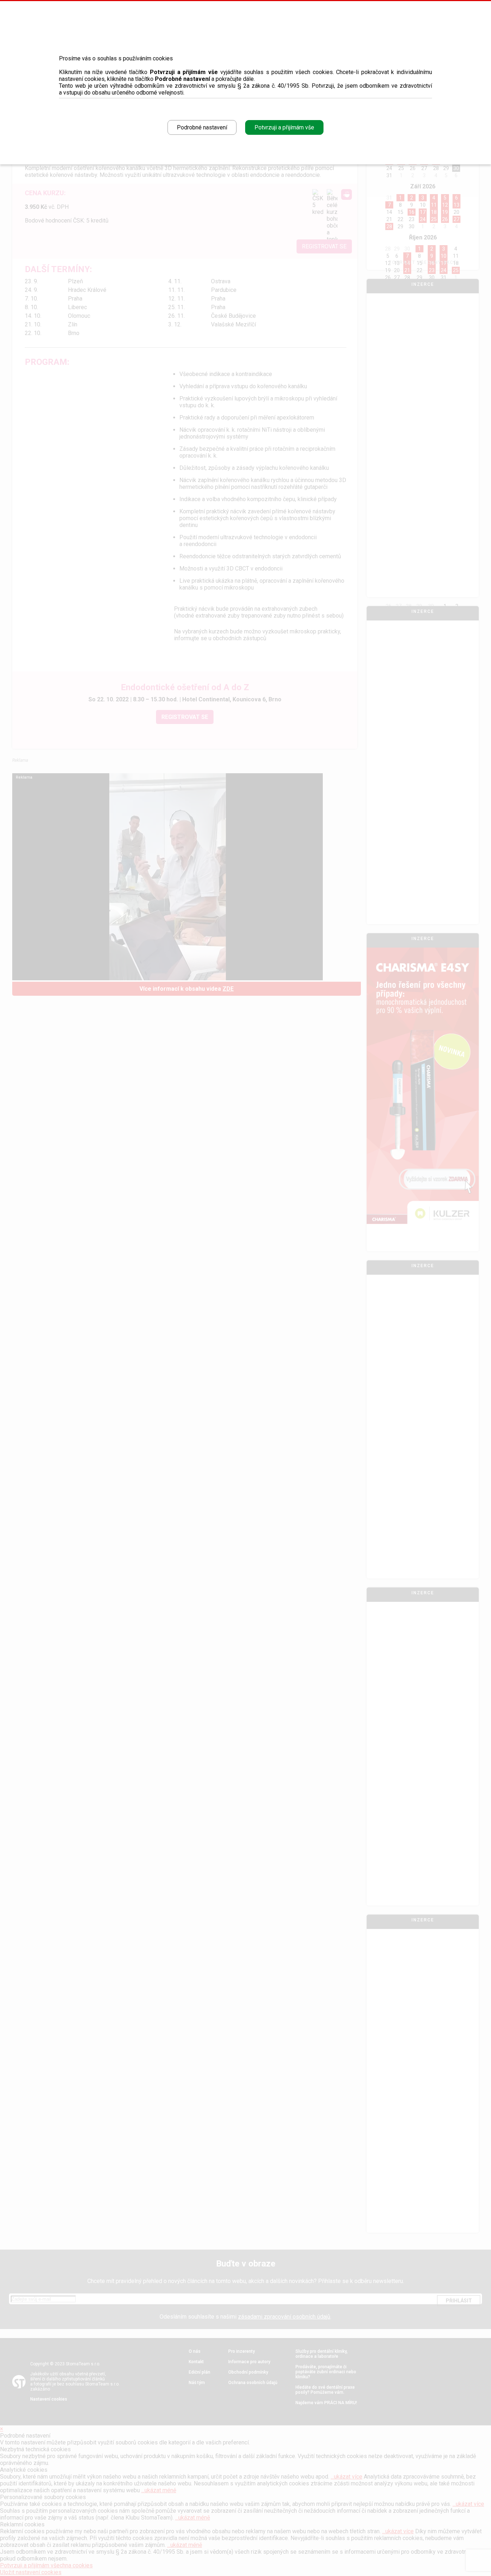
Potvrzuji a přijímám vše (284, 127)
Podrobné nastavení (202, 127)
